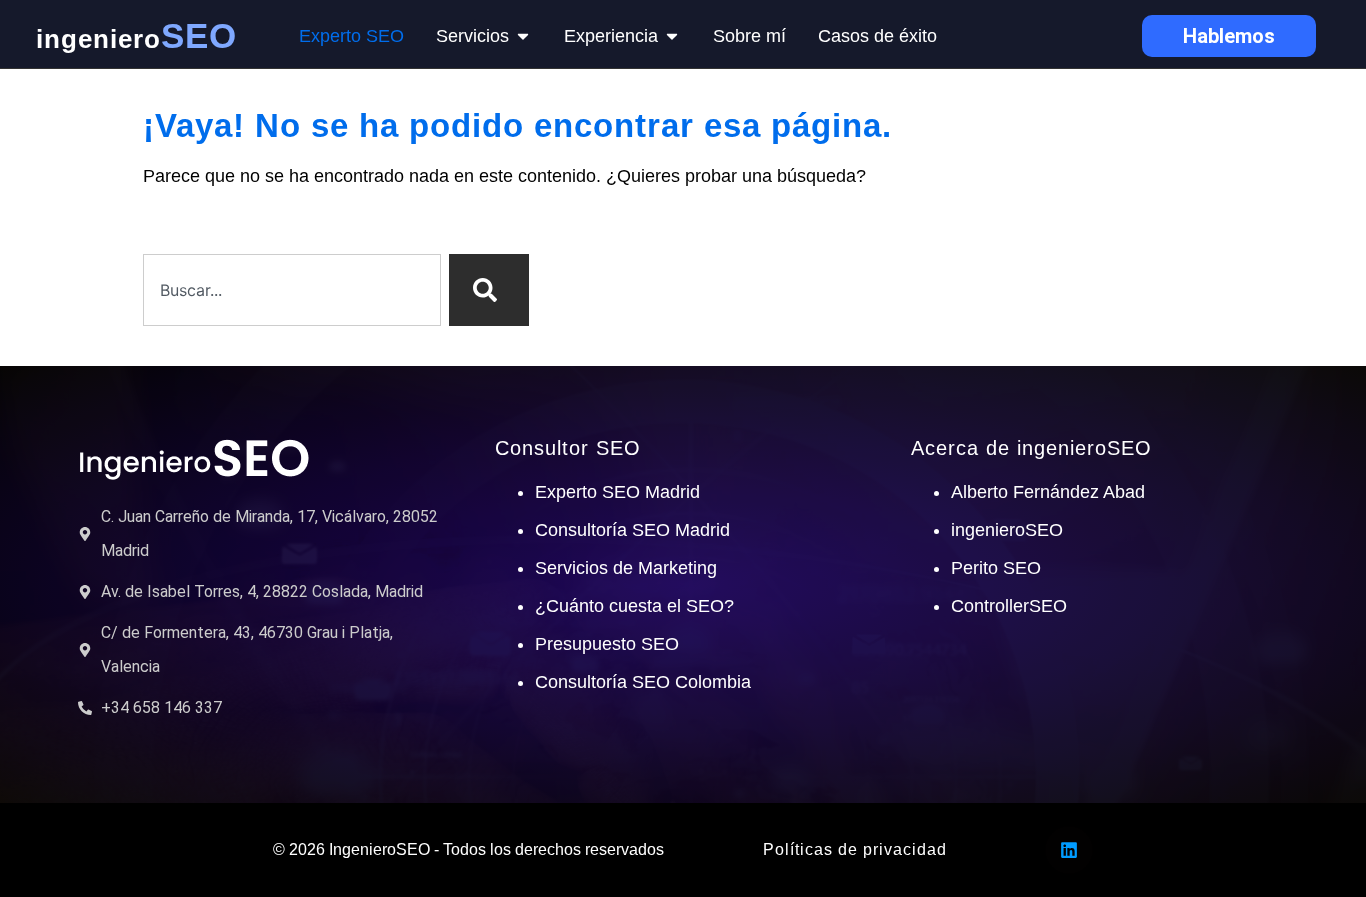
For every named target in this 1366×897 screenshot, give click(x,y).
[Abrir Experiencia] (672, 36)
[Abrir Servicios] (523, 36)
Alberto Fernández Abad (1048, 492)
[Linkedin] (1069, 850)
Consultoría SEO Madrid (632, 530)
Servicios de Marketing (626, 568)
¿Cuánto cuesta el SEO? (634, 606)
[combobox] (292, 290)
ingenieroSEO (1007, 530)
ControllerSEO (1009, 606)
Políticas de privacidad (855, 849)
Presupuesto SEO (607, 644)
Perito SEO (996, 568)
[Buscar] (489, 290)
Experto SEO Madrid (617, 492)
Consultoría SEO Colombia (643, 682)
